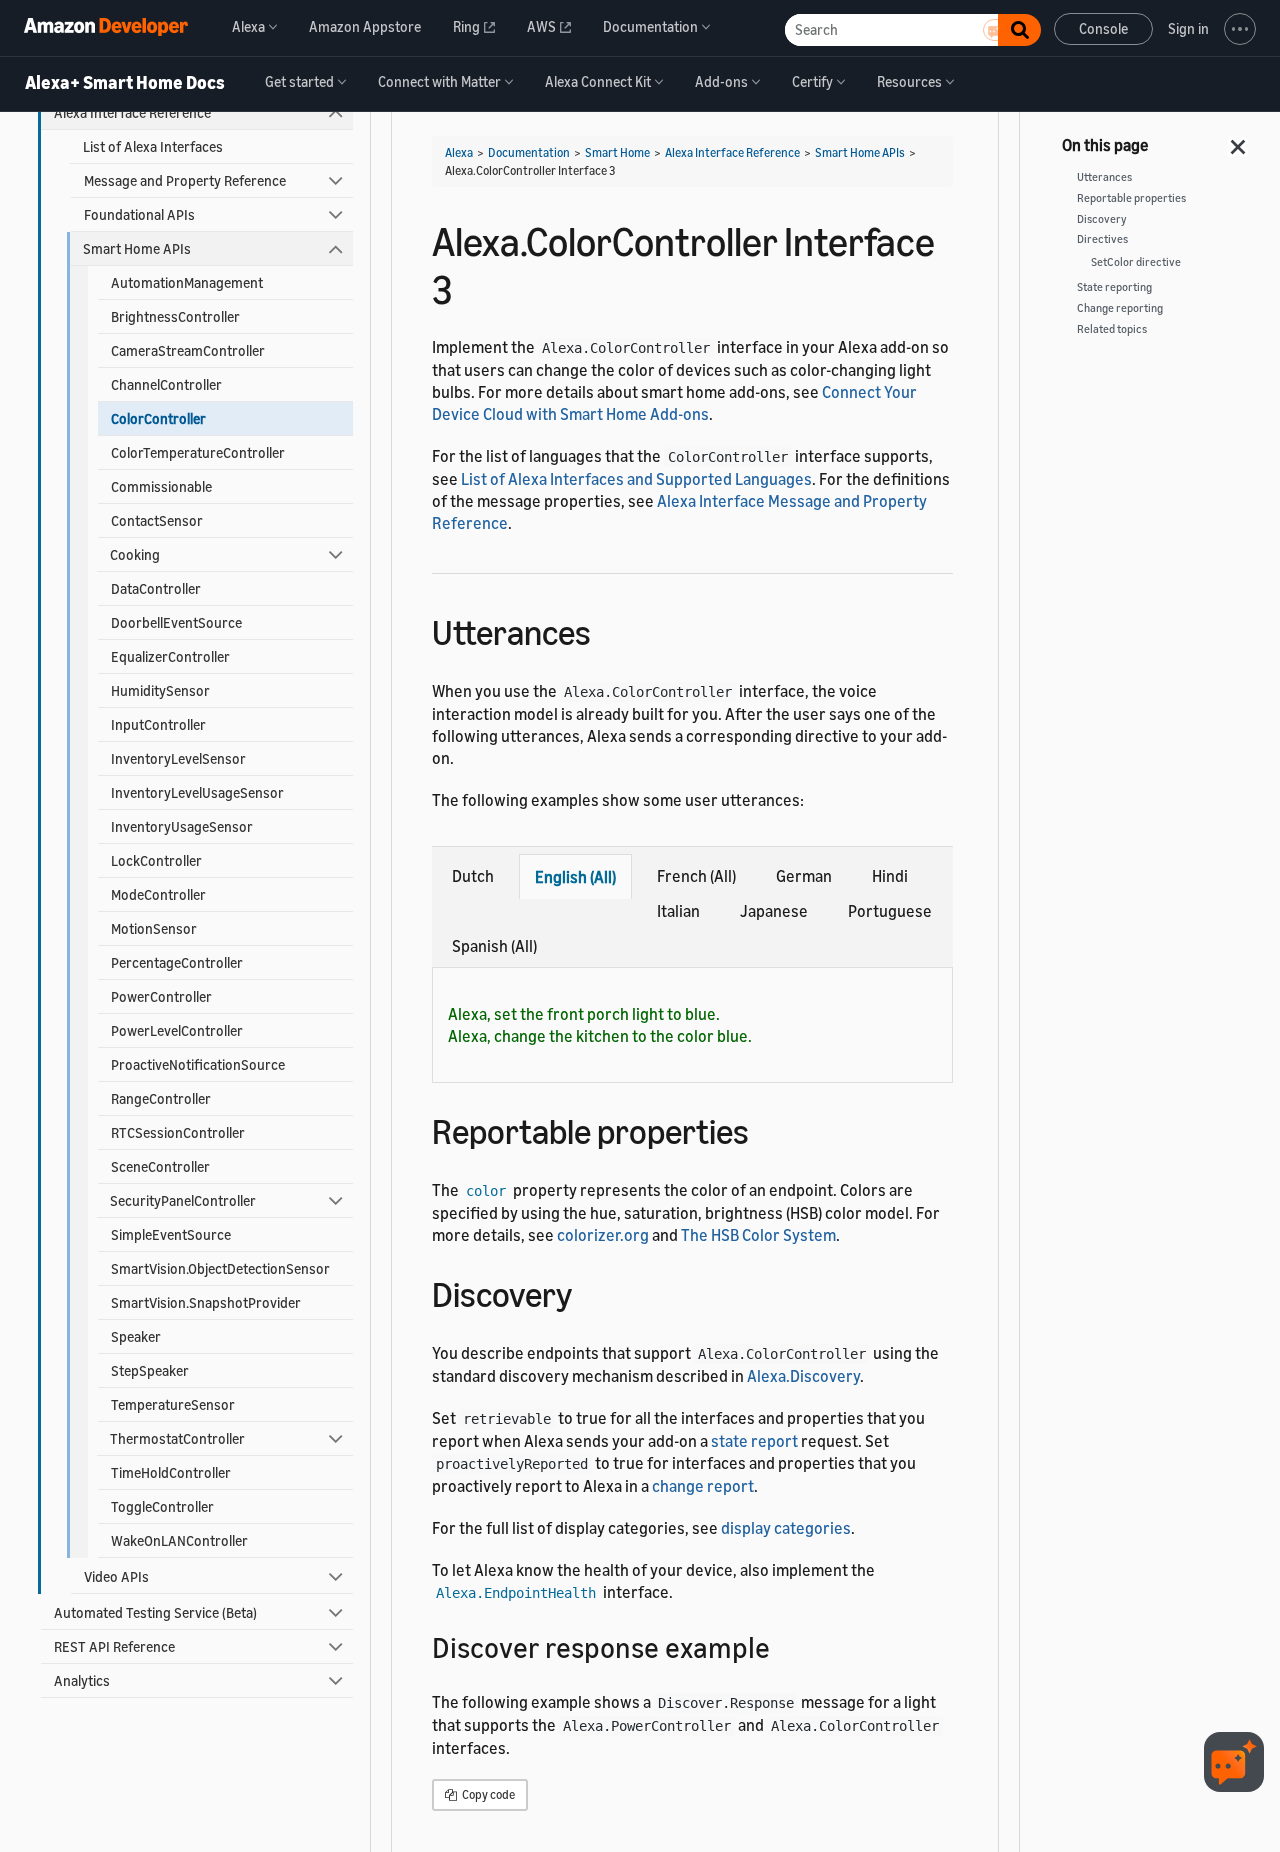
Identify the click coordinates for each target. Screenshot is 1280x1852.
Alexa (459, 152)
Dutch (473, 876)
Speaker (136, 1336)
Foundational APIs (139, 214)
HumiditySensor (160, 690)
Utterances (1104, 177)
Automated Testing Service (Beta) (155, 1612)
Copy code (487, 1794)
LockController (156, 860)
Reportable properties (1131, 198)
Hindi (890, 876)
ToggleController (162, 1506)
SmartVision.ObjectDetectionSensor (220, 1268)
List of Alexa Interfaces (153, 146)
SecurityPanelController (183, 1200)
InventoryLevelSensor (178, 758)
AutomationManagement (187, 282)
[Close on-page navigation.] (1239, 141)
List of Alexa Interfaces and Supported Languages (636, 479)
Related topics (1112, 329)
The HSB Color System (758, 1235)
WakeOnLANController (179, 1540)
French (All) (696, 876)
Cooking (135, 554)
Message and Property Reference (185, 180)
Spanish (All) (494, 946)
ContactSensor (157, 520)
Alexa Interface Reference (132, 112)
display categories (786, 1528)
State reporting (1114, 287)
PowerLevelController (177, 1030)
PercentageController (177, 962)
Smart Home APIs (137, 248)
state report (754, 1441)
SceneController (160, 1166)
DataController (156, 588)
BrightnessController (175, 316)
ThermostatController (177, 1438)
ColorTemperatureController (198, 452)
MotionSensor (154, 928)
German (804, 876)
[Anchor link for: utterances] (608, 629)
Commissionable (161, 486)
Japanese (774, 911)
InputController (158, 724)
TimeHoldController (171, 1472)
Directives (1102, 239)
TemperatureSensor (173, 1404)
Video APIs (116, 1576)
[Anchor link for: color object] (766, 1128)
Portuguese (890, 911)
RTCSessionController (178, 1132)
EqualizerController (170, 656)
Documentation (529, 152)
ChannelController (166, 384)
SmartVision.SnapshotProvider (206, 1302)
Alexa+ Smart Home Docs (125, 83)
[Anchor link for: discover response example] (784, 1646)
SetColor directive (1136, 262)
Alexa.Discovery (803, 1376)
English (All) (575, 877)
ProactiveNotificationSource (198, 1064)
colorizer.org (603, 1235)
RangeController (161, 1098)
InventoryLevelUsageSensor (197, 792)
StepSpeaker (150, 1370)
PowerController (161, 996)
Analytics (82, 1680)
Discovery (1102, 219)
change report (703, 1486)
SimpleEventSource (171, 1234)
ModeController (158, 894)
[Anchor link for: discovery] (589, 1291)
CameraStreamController (188, 350)
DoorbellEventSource (176, 622)
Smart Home (617, 152)
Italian (678, 911)
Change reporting (1120, 308)
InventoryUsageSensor (182, 826)
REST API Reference (114, 1646)
